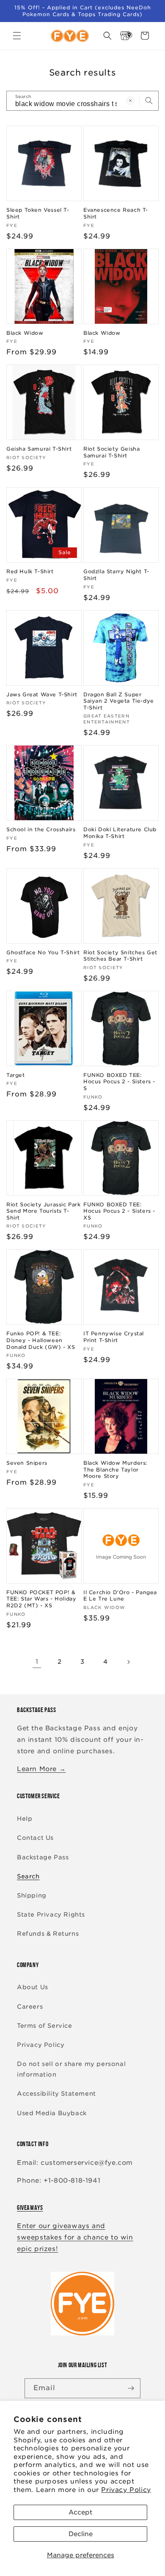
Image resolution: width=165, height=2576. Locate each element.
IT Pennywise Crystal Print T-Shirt (114, 1337)
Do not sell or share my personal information (71, 2069)
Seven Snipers (27, 1463)
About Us (33, 1987)
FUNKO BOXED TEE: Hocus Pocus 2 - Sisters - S (119, 1082)
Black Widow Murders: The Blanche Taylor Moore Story (115, 1469)
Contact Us (35, 1838)
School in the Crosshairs (41, 829)
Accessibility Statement (56, 2094)
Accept (80, 2512)
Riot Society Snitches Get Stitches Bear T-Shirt (120, 956)
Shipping (32, 1895)
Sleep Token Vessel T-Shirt (38, 213)
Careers (30, 2007)
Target (16, 1075)
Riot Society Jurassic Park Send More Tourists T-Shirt (44, 1211)
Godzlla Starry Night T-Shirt (116, 575)
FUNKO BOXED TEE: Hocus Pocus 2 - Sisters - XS (119, 1211)
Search (28, 1876)
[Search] (149, 101)
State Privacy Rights (51, 1914)
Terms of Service (45, 2026)
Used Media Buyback (52, 2113)
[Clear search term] (130, 101)
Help (25, 1819)
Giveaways (30, 2207)
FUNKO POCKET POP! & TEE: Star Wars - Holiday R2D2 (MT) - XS (41, 1599)
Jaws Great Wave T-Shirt (42, 694)
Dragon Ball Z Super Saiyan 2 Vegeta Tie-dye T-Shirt (119, 701)
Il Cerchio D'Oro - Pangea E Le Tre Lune (120, 1596)
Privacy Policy (126, 2490)
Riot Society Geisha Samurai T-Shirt (111, 452)
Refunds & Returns (48, 1934)
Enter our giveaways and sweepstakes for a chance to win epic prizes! (75, 2237)
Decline (81, 2534)
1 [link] (37, 1662)
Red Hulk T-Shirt (30, 571)
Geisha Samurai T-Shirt (39, 449)
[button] (17, 36)
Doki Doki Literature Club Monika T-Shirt (120, 833)
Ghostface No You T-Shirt (43, 952)
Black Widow (25, 333)
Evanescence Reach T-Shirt (116, 213)
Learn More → (41, 1769)
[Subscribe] (131, 2388)
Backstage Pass (43, 1857)
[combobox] (82, 101)
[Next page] (128, 1662)
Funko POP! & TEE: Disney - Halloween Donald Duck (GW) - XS (41, 1340)
